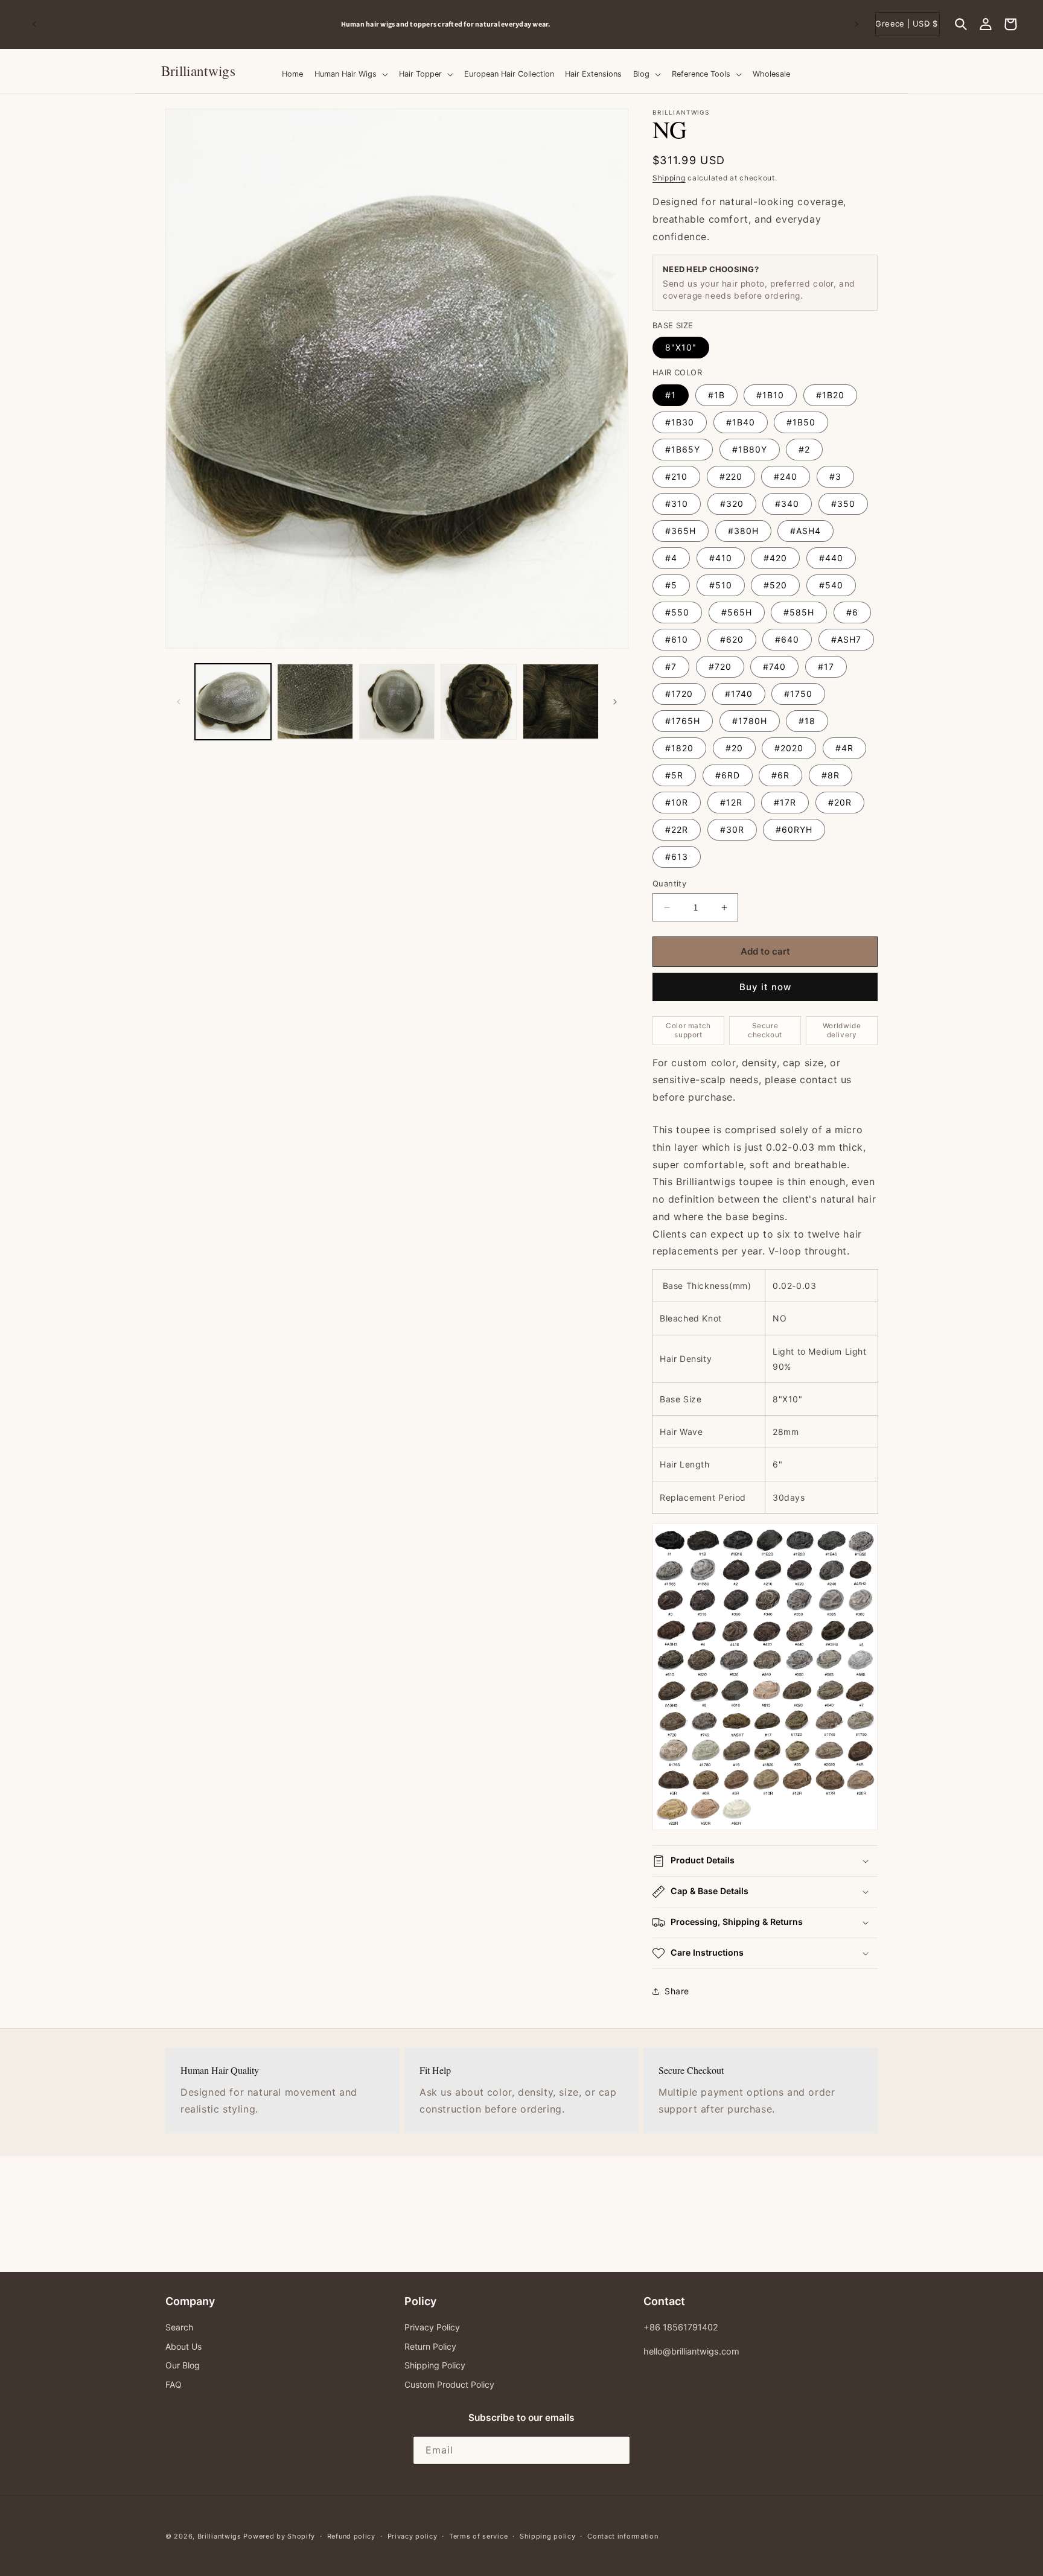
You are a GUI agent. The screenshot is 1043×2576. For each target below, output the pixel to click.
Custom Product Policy (449, 2384)
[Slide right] (615, 702)
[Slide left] (179, 702)
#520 (775, 585)
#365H (681, 531)
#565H (737, 612)
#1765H (683, 721)
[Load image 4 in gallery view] (479, 702)
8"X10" (681, 347)
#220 (731, 476)
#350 (843, 504)
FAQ (174, 2384)
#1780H (750, 721)
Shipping (669, 178)
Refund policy (351, 2536)
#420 (775, 558)
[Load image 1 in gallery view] (233, 702)
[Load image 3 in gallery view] (397, 702)
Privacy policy (413, 2536)
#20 (734, 748)
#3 (835, 476)
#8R (831, 775)
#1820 (679, 748)
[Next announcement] (856, 24)
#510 (721, 585)
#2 (804, 449)
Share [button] (677, 1991)
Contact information (623, 2536)
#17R (785, 802)
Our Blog (183, 2365)
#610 (677, 639)
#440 (831, 558)
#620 (732, 639)
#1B (716, 395)
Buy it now (765, 987)
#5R (674, 775)
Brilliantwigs (219, 2536)
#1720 (679, 694)
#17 (826, 666)
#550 (677, 612)
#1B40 (741, 422)
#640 (787, 639)
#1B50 (801, 422)
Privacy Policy (432, 2327)
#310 (677, 504)
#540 (831, 585)
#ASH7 (846, 639)
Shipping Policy (435, 2365)
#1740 (739, 694)
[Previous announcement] (34, 24)
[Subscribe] (616, 2451)
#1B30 (680, 422)
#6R (780, 775)
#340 (787, 504)
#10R (677, 802)
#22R (677, 829)
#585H (799, 612)
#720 (720, 666)
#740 (774, 666)
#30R (732, 829)
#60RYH (794, 829)
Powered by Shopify (279, 2536)
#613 (677, 857)
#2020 (789, 748)
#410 (721, 558)
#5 (671, 585)
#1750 (798, 694)
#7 (671, 666)
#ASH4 (805, 531)
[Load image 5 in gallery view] (561, 702)
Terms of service (478, 2536)
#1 (671, 395)
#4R (844, 748)
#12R (731, 802)
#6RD (728, 775)
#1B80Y (750, 449)
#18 (807, 721)
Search (179, 2327)
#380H (743, 531)
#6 (852, 612)
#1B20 (830, 395)
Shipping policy (548, 2536)
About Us (183, 2346)
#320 (732, 504)
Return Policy (430, 2346)
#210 (676, 476)
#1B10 (770, 395)
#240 (786, 476)
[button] (961, 24)
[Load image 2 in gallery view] (315, 702)
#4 (671, 558)
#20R (840, 802)
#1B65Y (683, 449)
